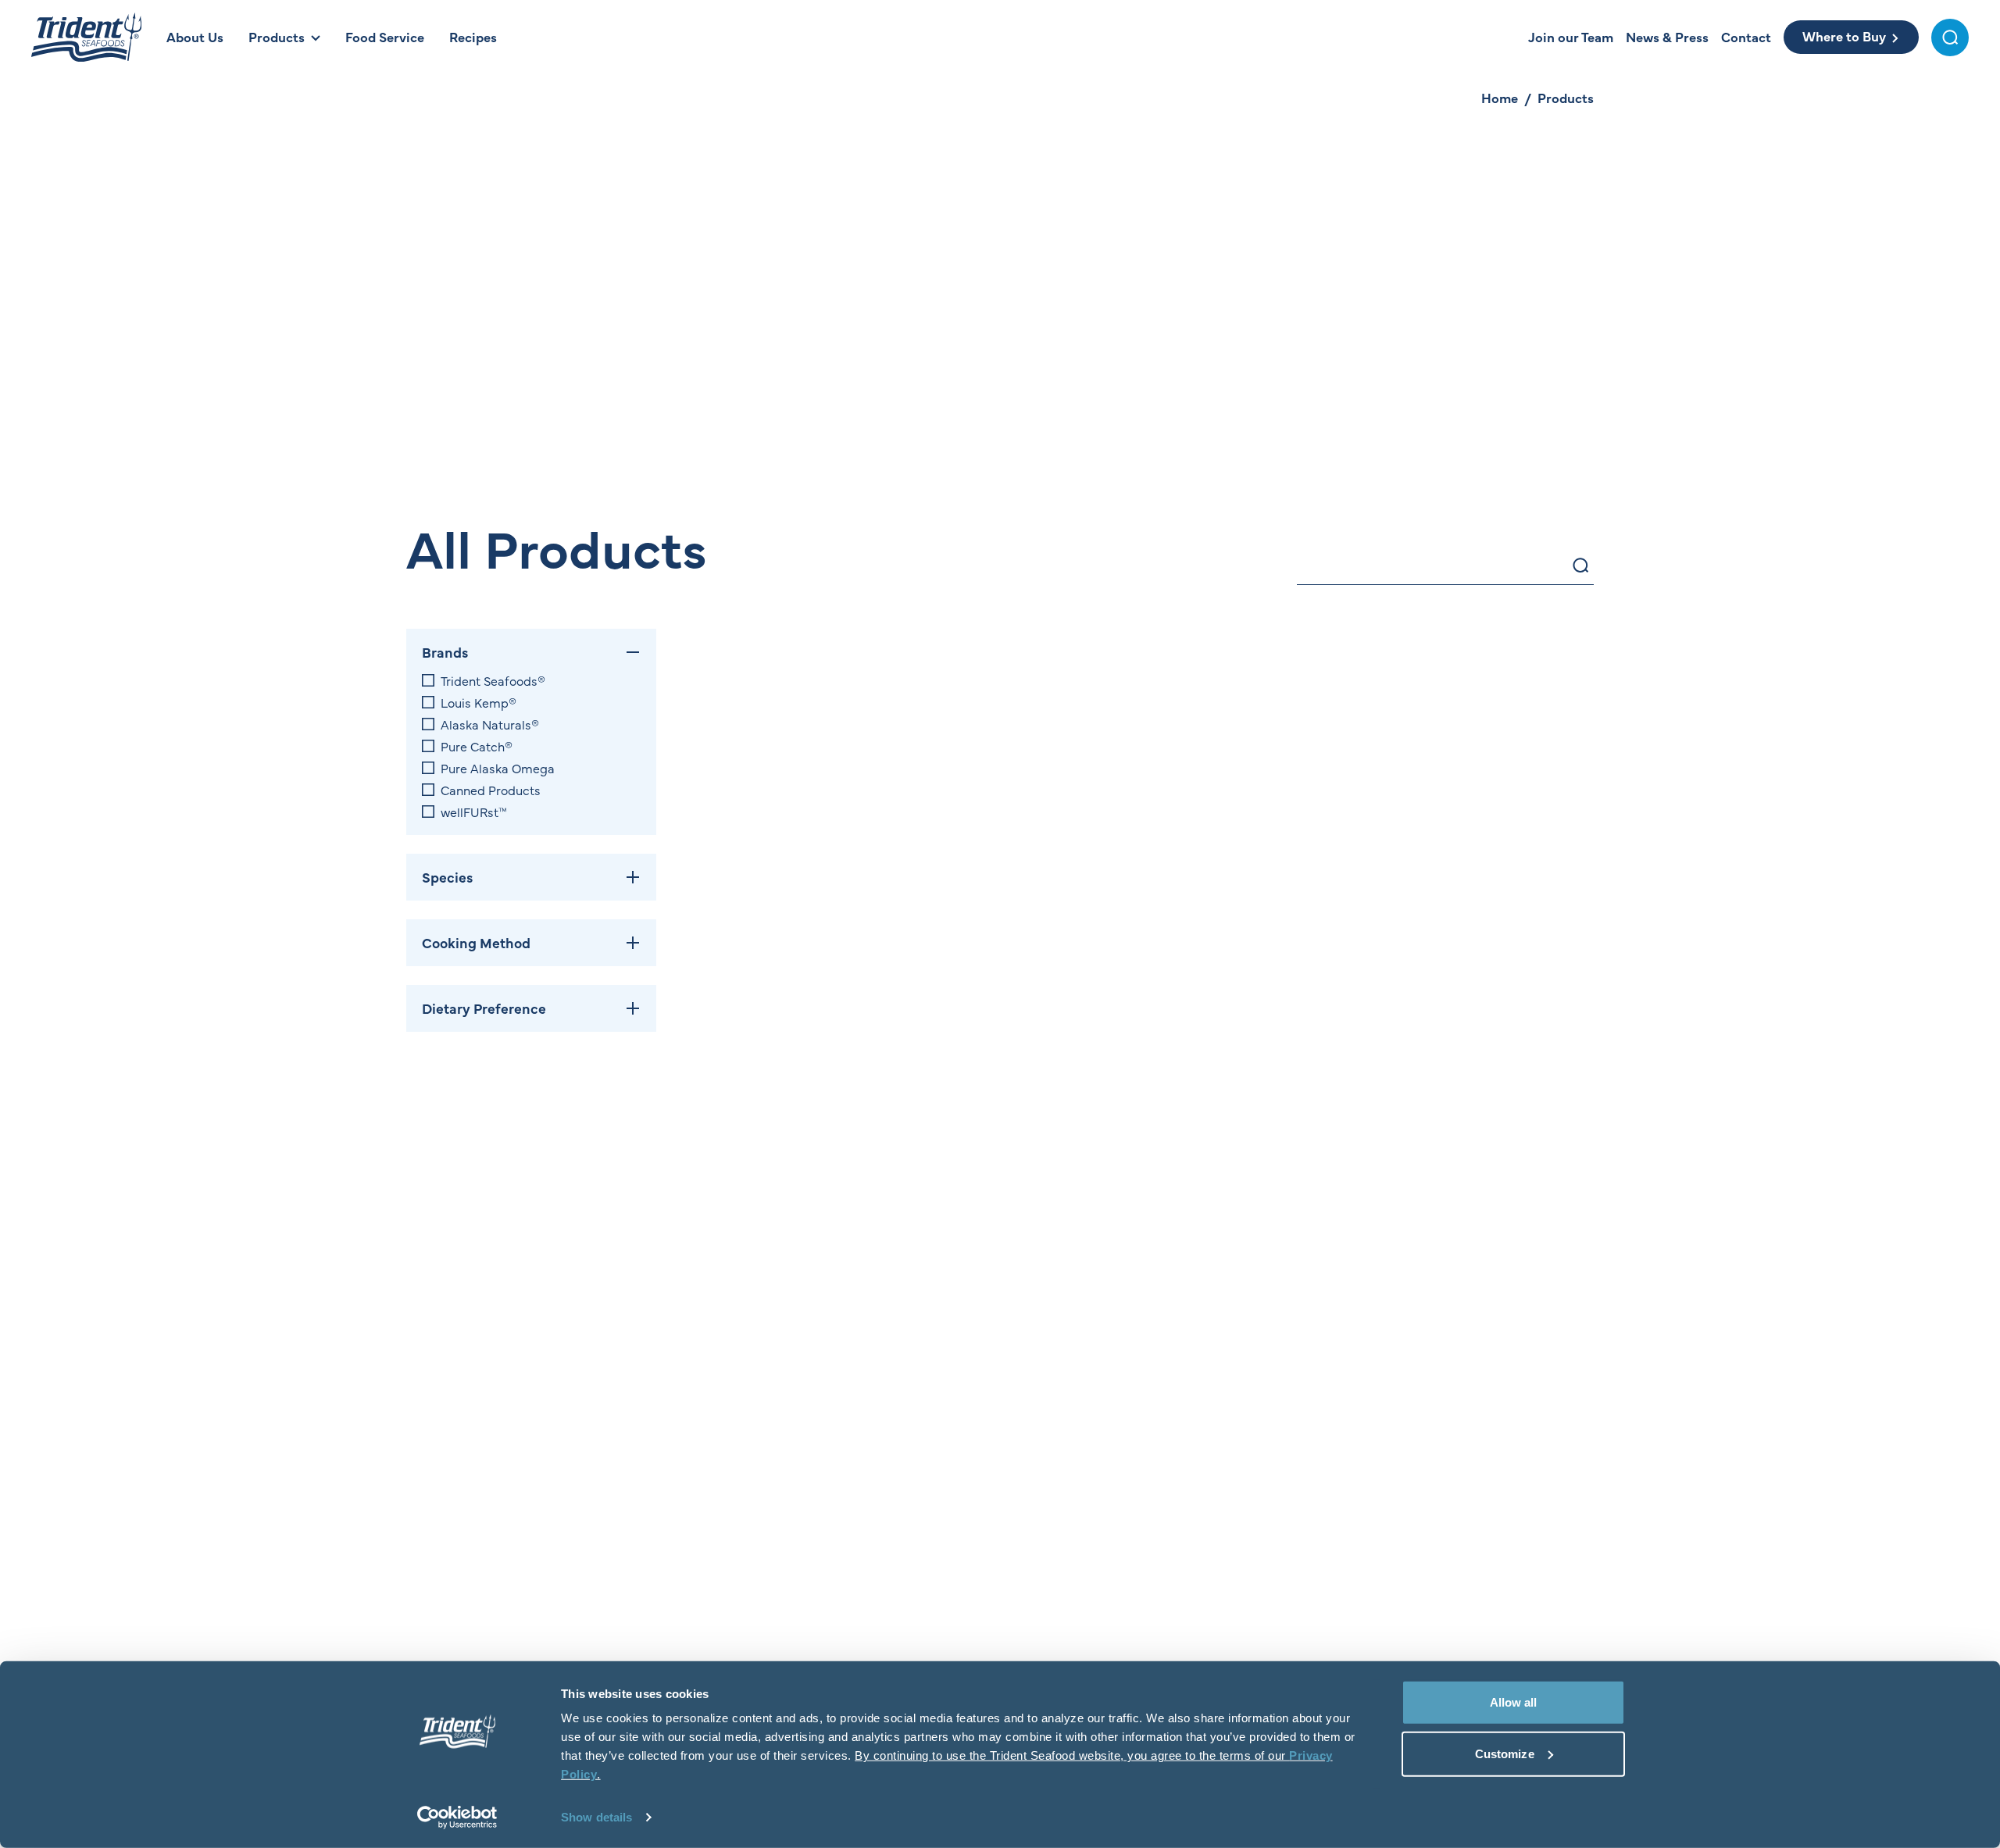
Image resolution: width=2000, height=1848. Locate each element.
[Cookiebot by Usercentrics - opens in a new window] (457, 1818)
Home (1500, 98)
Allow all (1514, 1702)
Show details (596, 1817)
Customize (1505, 1753)
